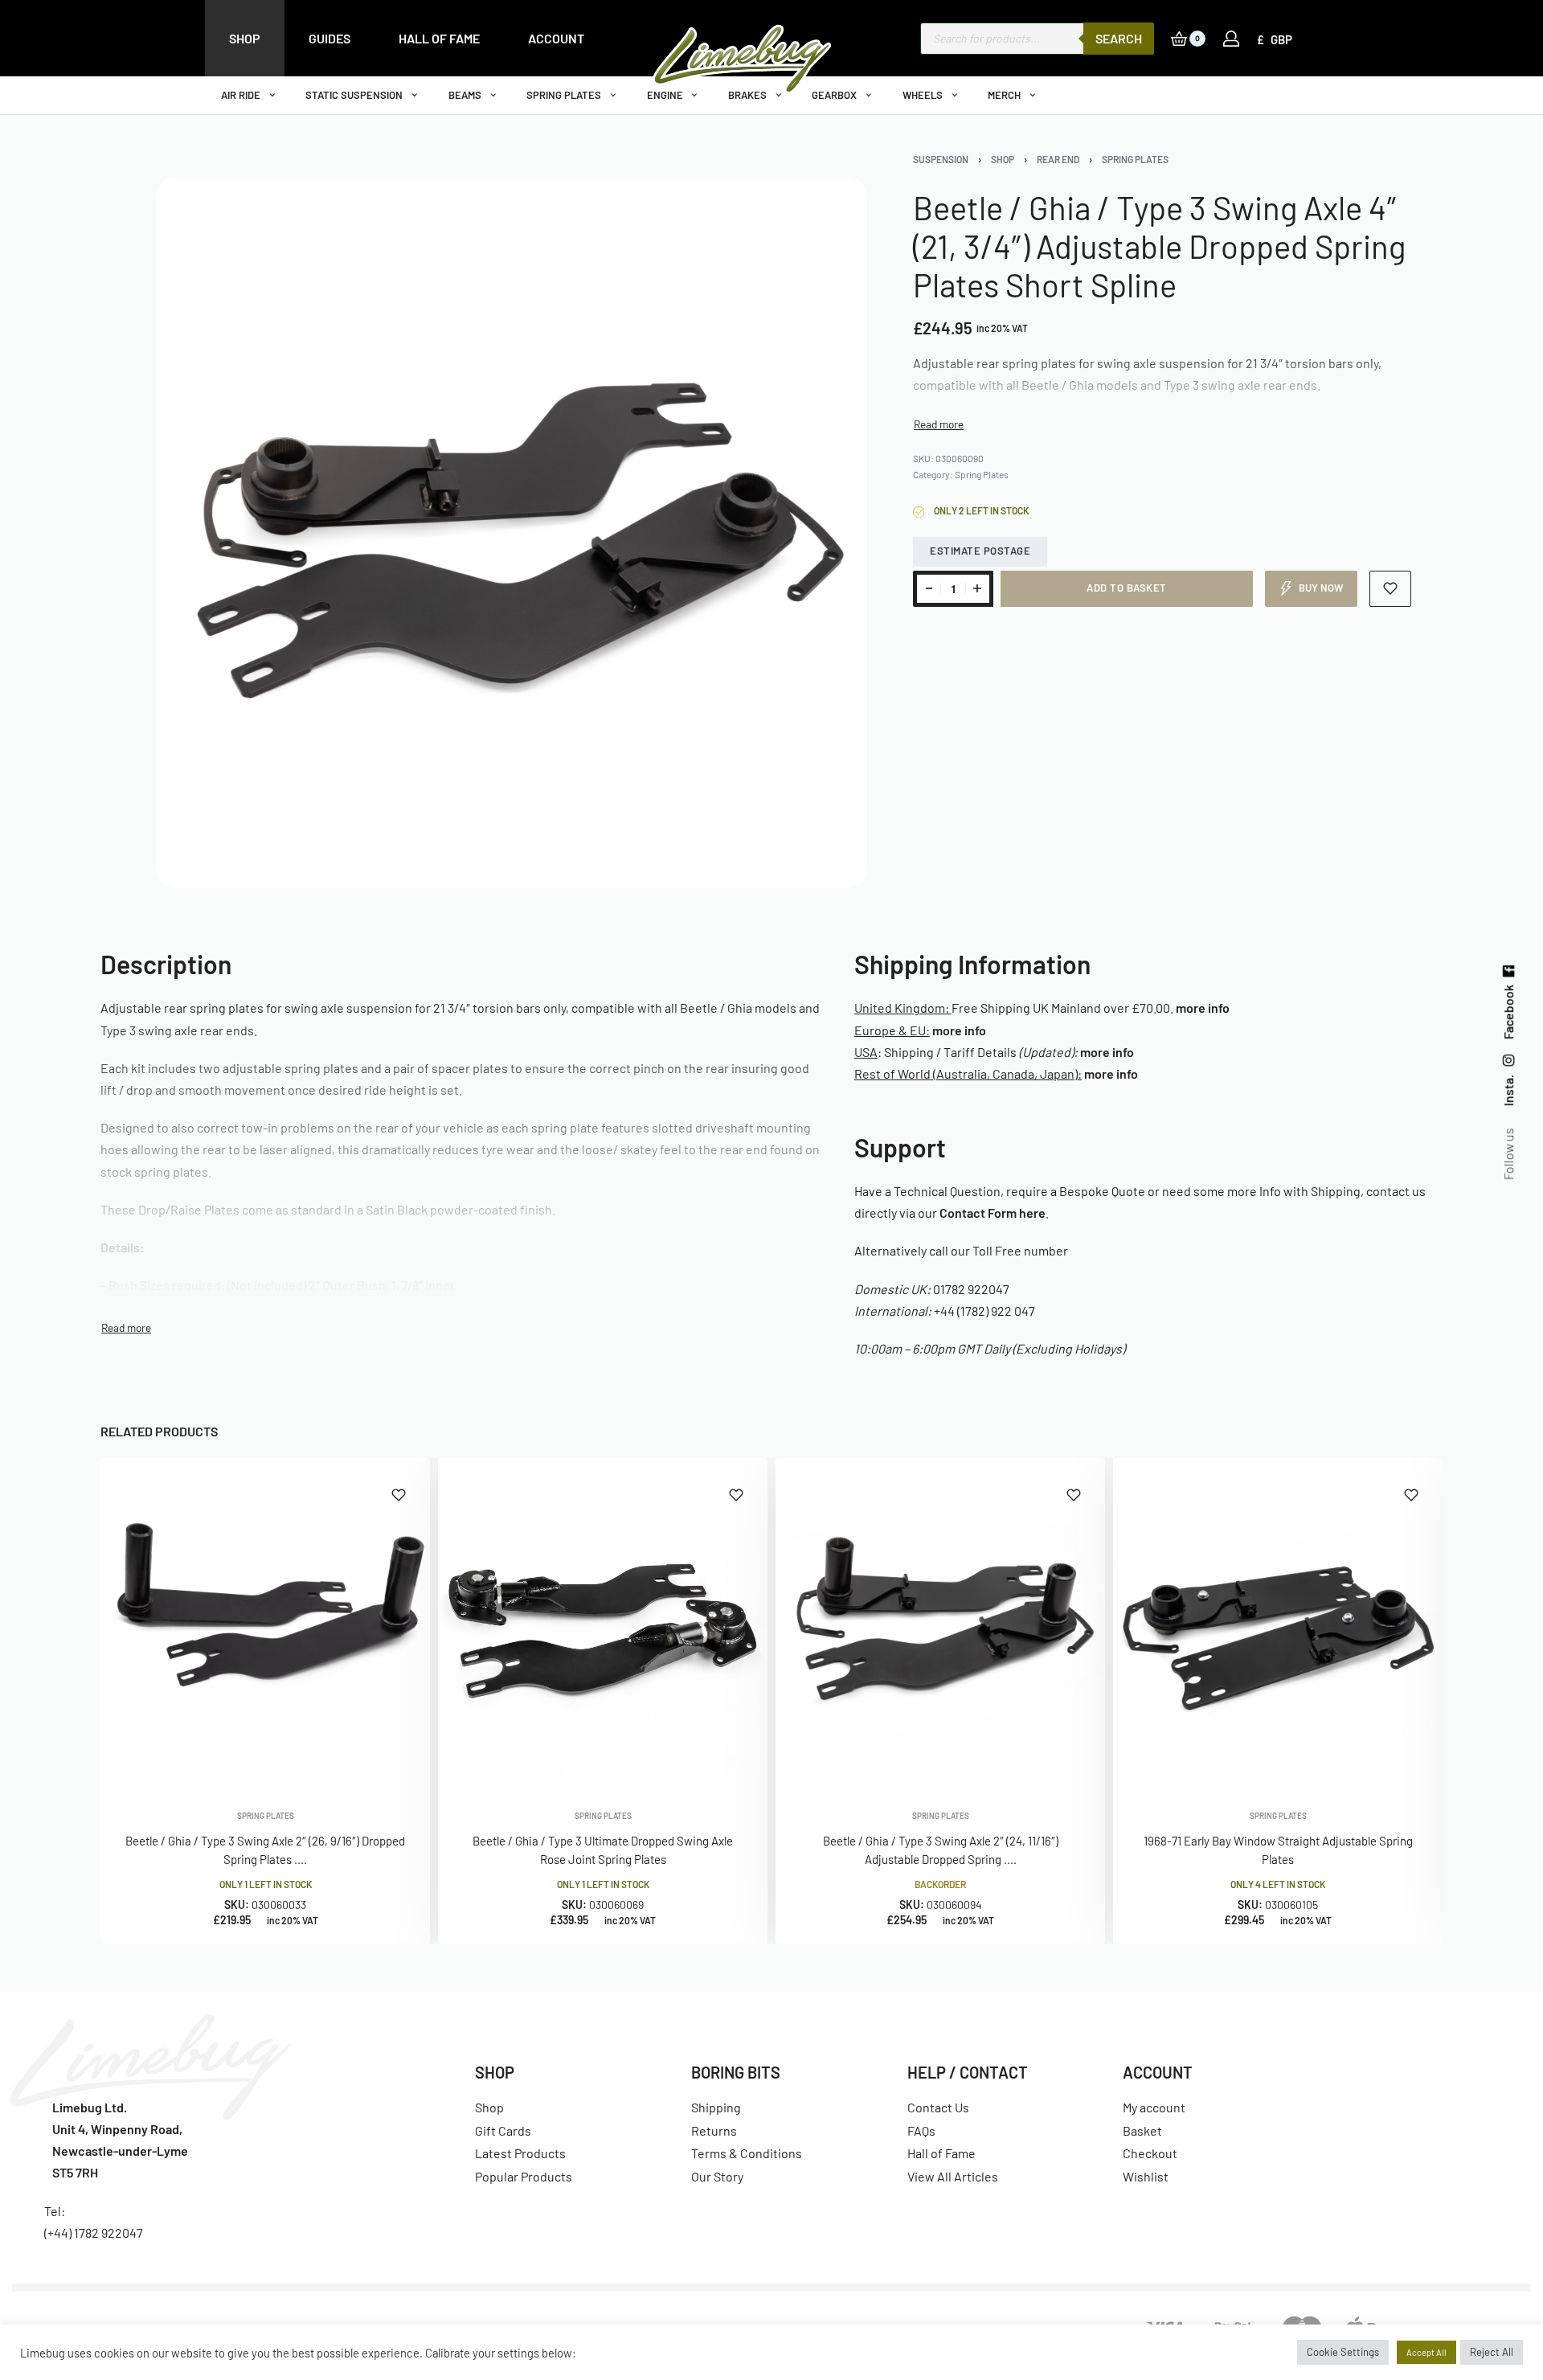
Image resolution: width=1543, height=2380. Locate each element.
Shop (1003, 159)
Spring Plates (1135, 159)
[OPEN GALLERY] (512, 533)
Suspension (941, 159)
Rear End (1058, 159)
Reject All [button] (1492, 2352)
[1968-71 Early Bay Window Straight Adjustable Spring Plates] (1278, 1623)
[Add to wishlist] (1391, 589)
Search (1119, 38)
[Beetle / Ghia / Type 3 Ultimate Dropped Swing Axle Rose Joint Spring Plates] (603, 1623)
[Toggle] (939, 424)
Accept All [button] (1426, 2352)
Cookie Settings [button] (1343, 2352)
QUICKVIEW (366, 1766)
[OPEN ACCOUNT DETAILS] (1231, 39)
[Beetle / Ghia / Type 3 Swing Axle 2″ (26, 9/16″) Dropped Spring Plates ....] (265, 1623)
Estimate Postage (980, 551)
